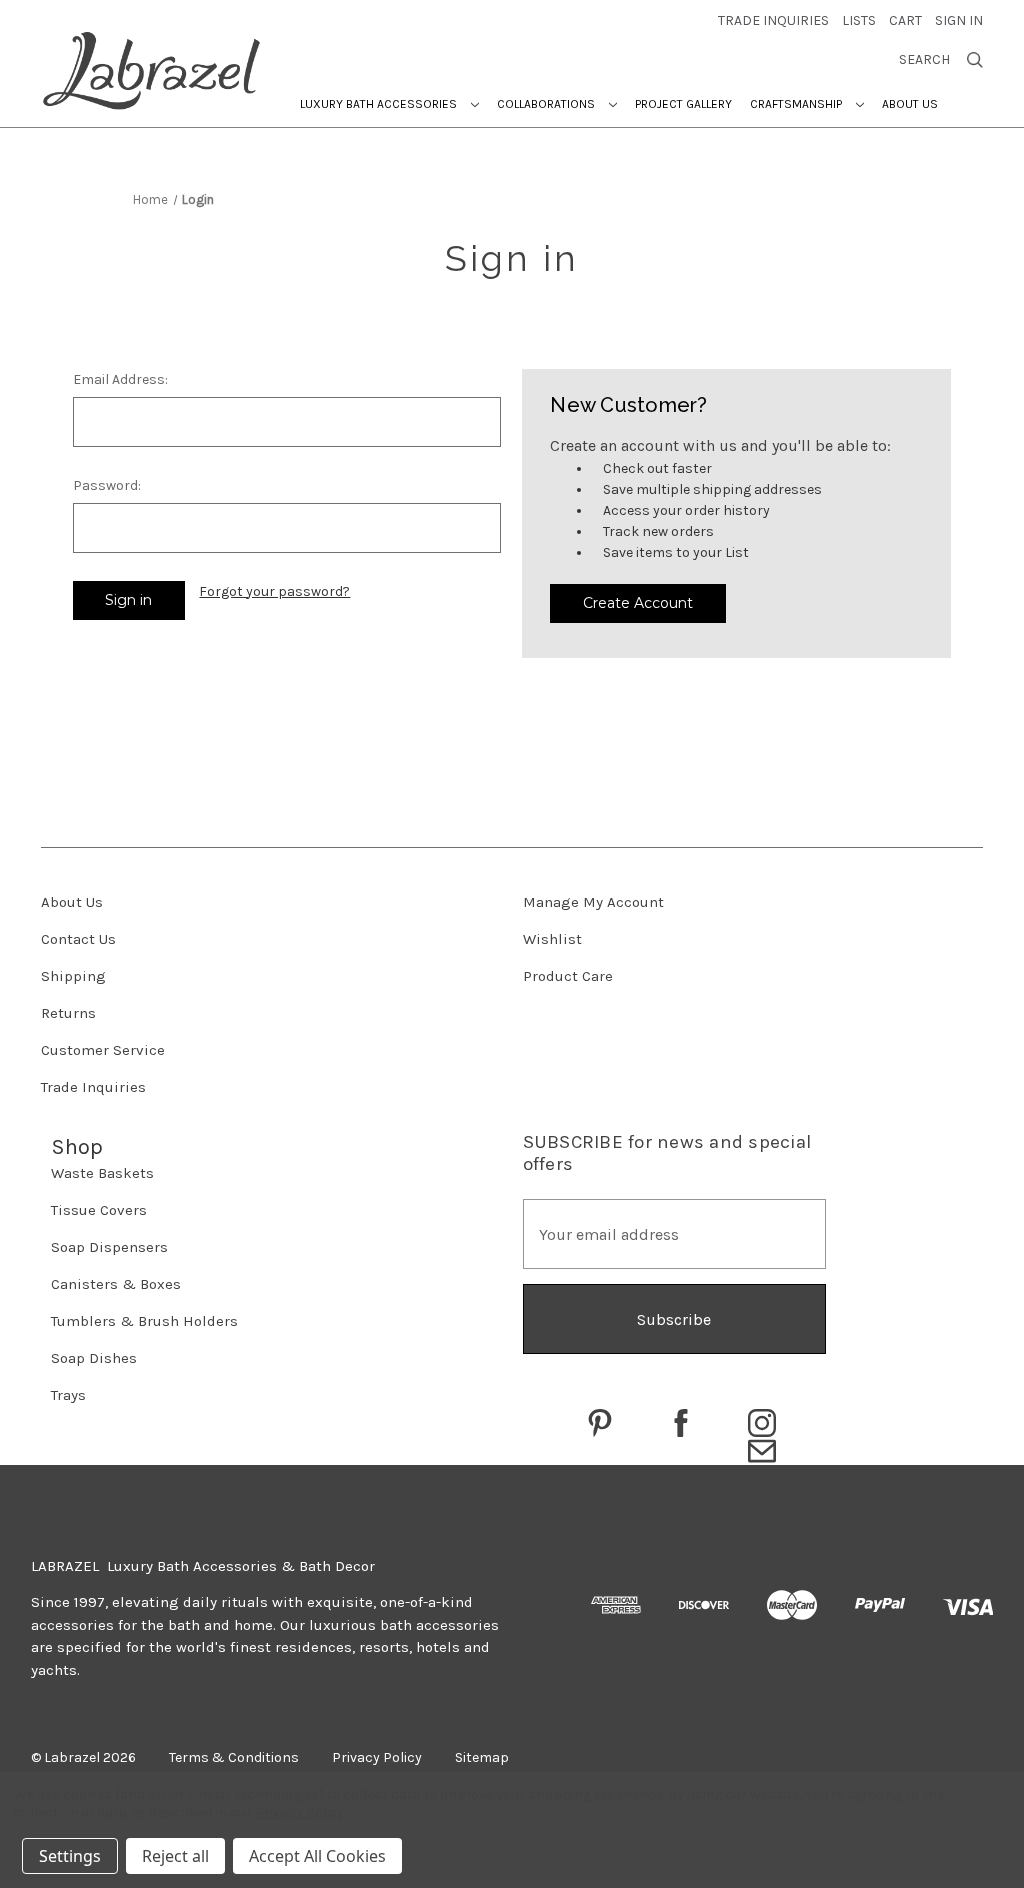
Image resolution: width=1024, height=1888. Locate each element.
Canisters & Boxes (116, 1284)
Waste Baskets (102, 1173)
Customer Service (103, 1050)
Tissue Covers (99, 1210)
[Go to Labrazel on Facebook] (681, 1423)
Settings (70, 1856)
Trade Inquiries (93, 1087)
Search (924, 60)
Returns (68, 1013)
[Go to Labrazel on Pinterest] (600, 1423)
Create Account (638, 603)
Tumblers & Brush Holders (144, 1321)
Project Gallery (683, 104)
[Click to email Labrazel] (762, 1451)
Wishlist (552, 939)
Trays (68, 1395)
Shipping (73, 976)
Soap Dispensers (109, 1247)
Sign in (959, 20)
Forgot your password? (274, 591)
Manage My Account (593, 902)
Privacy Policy (299, 1812)
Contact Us (78, 939)
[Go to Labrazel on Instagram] (762, 1423)
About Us (910, 104)
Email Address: (120, 379)
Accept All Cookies (317, 1856)
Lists (859, 20)
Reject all (175, 1856)
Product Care (568, 976)
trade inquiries (773, 20)
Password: (107, 485)
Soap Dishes (94, 1358)
